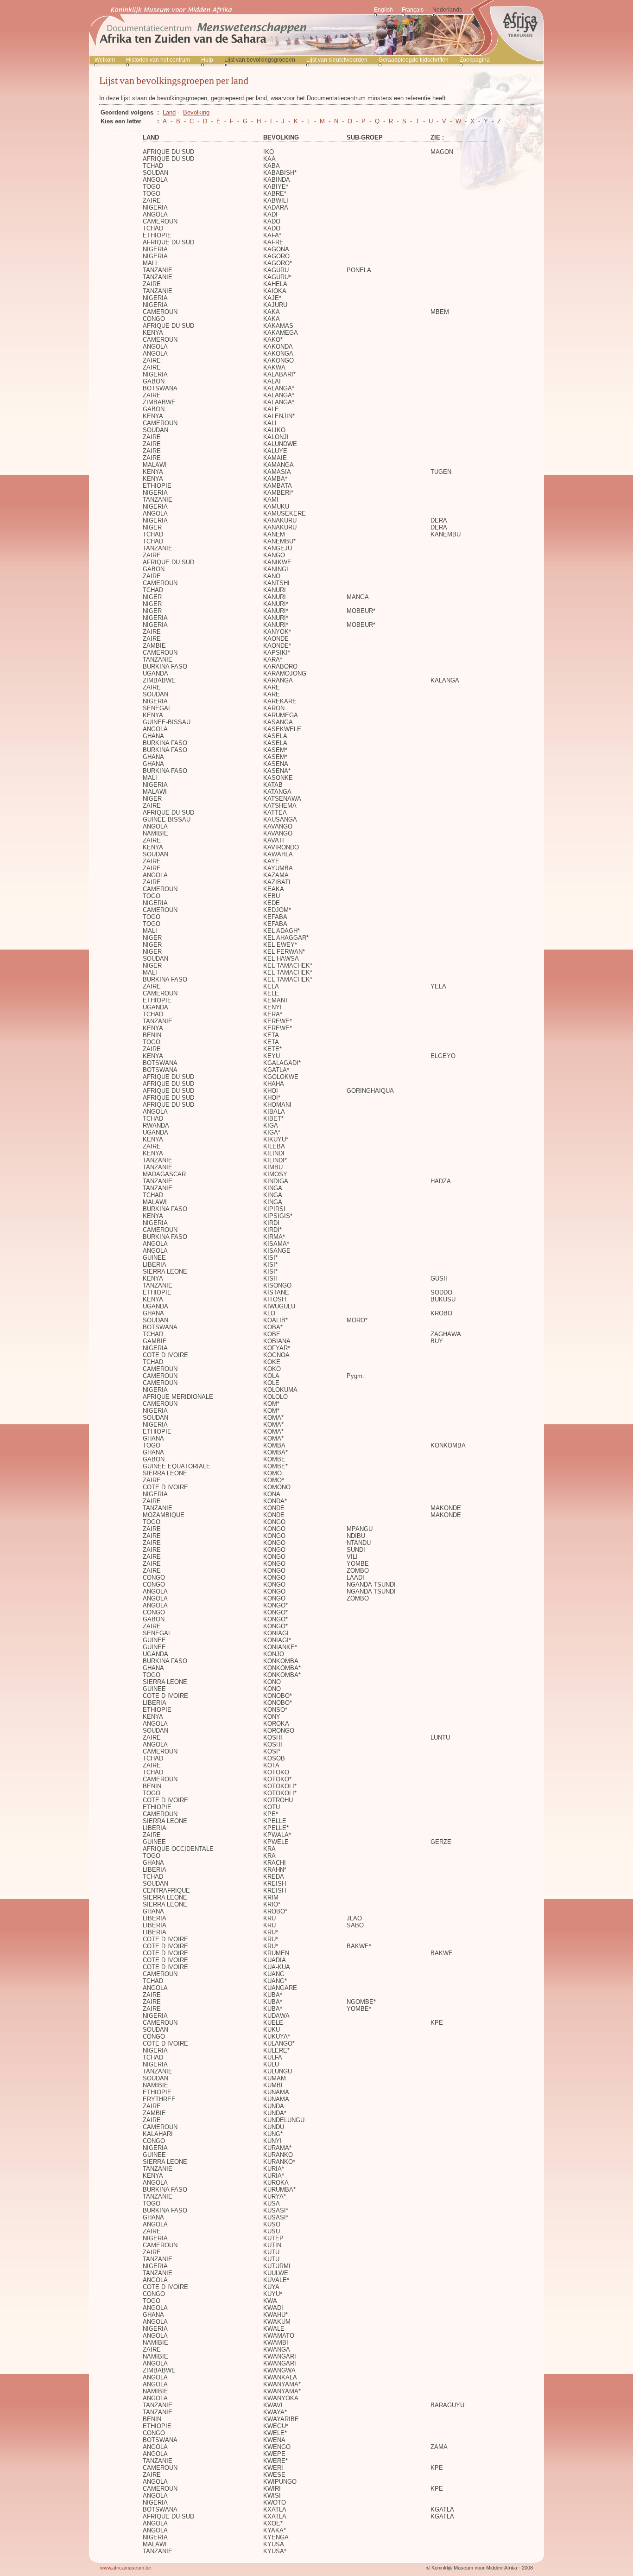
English (383, 10)
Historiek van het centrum (158, 60)
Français (413, 10)
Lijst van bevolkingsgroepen (260, 60)
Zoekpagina (475, 60)
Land (169, 112)
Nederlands (447, 10)
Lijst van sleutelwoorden (337, 60)
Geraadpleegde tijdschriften (414, 60)
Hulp (207, 60)
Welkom (105, 60)
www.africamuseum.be (126, 2568)
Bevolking (196, 112)
